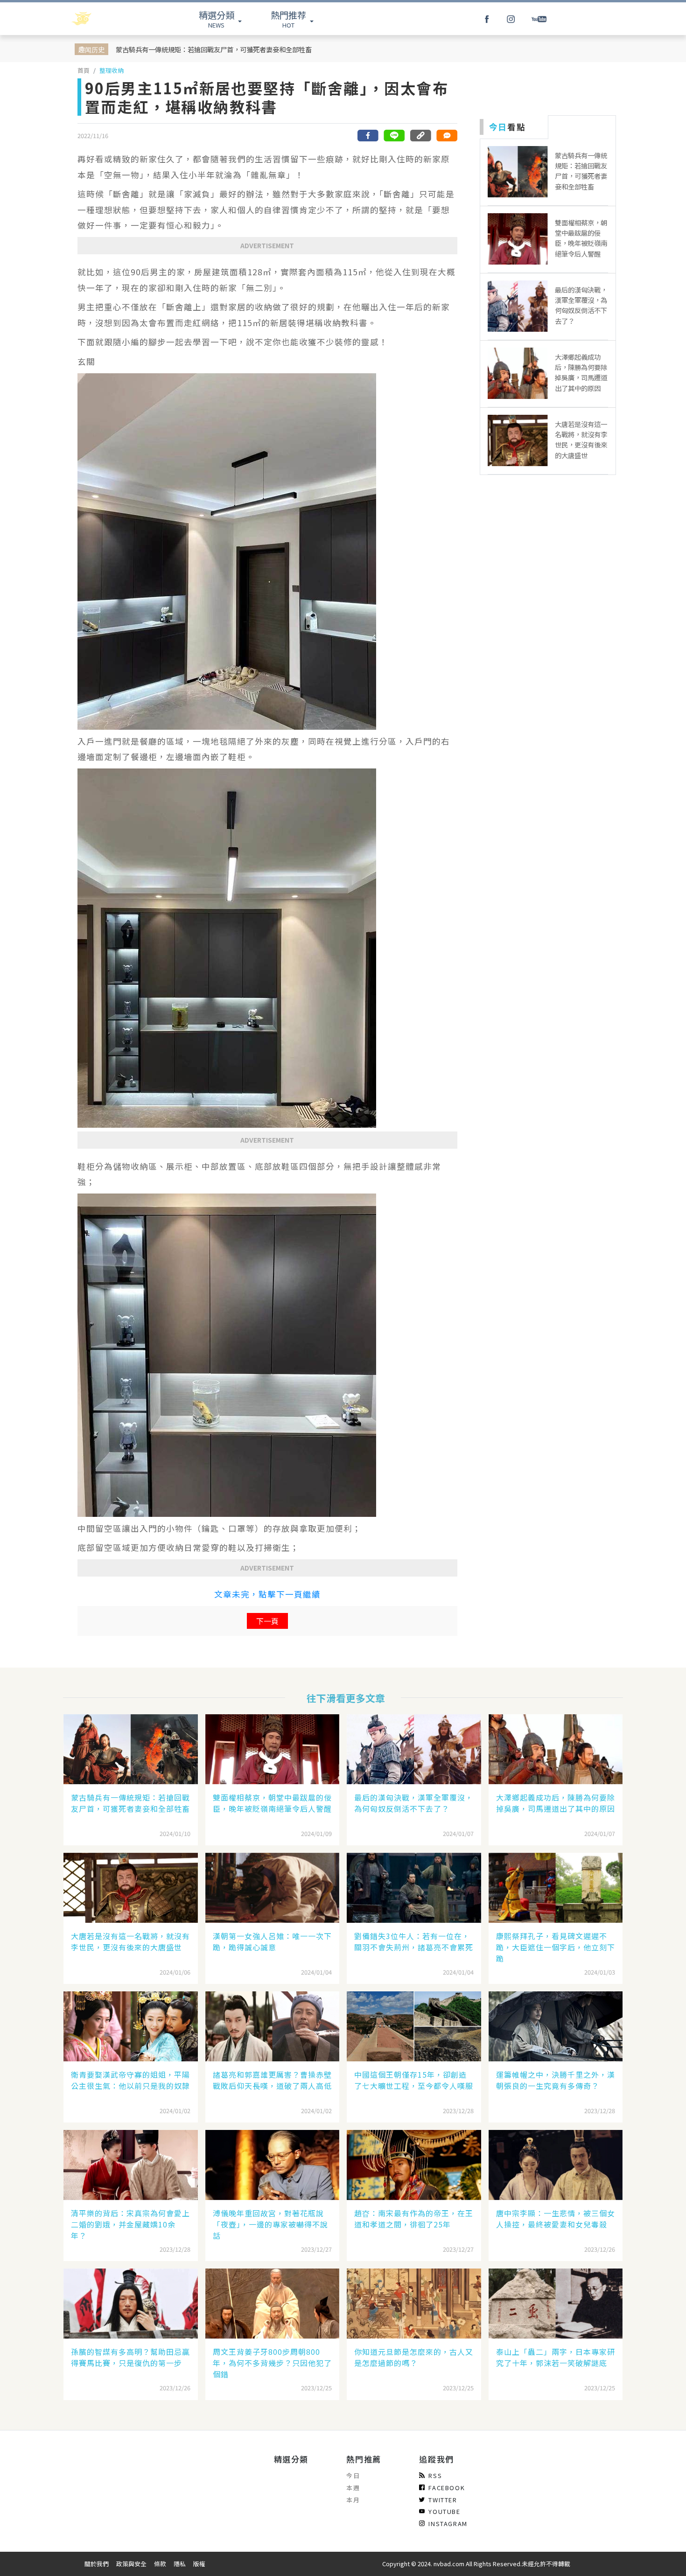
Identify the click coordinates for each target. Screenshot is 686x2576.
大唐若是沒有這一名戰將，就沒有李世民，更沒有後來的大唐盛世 (130, 1941)
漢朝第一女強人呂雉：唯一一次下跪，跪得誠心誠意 (272, 1941)
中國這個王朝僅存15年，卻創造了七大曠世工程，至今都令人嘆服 (414, 2080)
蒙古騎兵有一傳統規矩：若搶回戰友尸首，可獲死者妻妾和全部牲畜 (214, 49)
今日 (353, 2475)
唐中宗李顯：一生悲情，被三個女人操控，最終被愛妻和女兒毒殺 (556, 2219)
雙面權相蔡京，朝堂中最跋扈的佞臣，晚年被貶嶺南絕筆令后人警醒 (272, 1803)
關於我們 (97, 2564)
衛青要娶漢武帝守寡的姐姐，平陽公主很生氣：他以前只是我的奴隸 (130, 2080)
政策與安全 (131, 2564)
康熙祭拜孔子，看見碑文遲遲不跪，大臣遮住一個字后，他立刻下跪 (556, 1947)
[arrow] (106, 19)
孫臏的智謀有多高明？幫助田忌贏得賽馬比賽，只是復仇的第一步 (130, 2357)
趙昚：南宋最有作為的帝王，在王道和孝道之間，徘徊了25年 (414, 2219)
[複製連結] (420, 136)
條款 (160, 2564)
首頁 (84, 70)
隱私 (180, 2564)
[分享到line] (394, 136)
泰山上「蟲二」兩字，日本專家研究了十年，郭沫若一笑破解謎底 (556, 2357)
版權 (199, 2564)
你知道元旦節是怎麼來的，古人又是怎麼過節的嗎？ (414, 2357)
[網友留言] (447, 136)
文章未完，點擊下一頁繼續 (267, 1594)
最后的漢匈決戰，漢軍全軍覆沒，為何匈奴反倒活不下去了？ (414, 1803)
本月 (353, 2500)
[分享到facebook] (368, 136)
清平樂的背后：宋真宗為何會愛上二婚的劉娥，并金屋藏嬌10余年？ (130, 2224)
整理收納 (112, 70)
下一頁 (267, 1621)
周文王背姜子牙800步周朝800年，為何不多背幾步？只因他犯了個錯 (272, 2363)
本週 (353, 2488)
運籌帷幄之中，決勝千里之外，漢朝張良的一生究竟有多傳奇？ (556, 2080)
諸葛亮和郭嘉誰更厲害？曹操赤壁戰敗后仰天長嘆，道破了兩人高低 (272, 2080)
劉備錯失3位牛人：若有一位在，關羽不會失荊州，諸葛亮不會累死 (414, 1941)
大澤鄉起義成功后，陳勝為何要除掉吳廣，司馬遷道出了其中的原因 (556, 1803)
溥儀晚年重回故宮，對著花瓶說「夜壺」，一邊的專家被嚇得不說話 (270, 2224)
